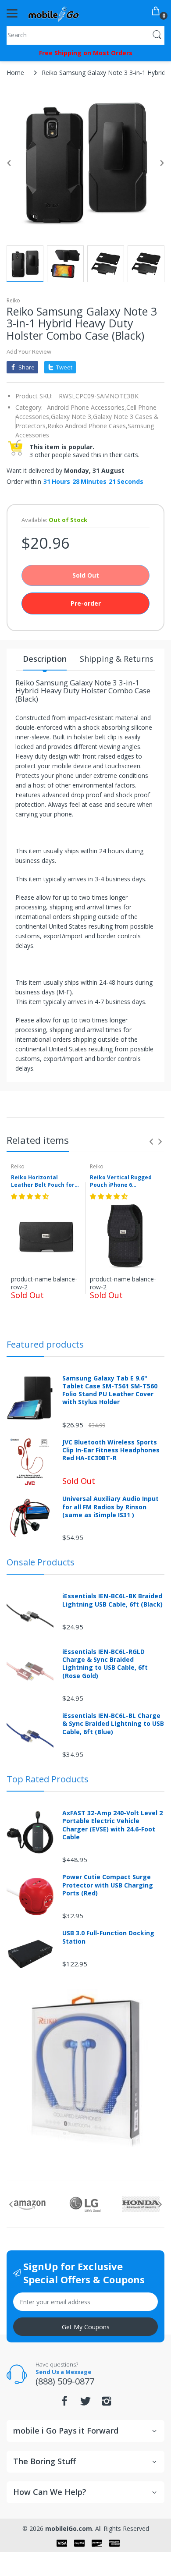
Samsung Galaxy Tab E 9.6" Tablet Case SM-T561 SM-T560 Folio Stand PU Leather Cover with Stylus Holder (110, 1390)
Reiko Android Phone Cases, (87, 426)
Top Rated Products (48, 1779)
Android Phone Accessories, (87, 407)
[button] (31, 1196)
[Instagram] (107, 2404)
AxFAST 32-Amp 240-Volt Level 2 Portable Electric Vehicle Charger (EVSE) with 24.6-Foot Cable (112, 1825)
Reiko (13, 300)
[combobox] (85, 35)
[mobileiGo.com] (54, 13)
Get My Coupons (86, 2327)
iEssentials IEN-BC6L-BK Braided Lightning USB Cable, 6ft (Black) (112, 1600)
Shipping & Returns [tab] (117, 659)
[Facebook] (64, 2404)
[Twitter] (85, 2404)
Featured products (45, 1344)
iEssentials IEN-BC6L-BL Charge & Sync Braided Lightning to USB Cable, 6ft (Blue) (113, 1724)
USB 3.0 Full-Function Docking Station (108, 1937)
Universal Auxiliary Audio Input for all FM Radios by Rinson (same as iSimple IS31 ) (110, 1507)
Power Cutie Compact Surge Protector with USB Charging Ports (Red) (108, 1885)
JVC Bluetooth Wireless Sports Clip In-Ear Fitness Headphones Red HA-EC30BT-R (111, 1450)
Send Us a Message (63, 2372)
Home (15, 73)
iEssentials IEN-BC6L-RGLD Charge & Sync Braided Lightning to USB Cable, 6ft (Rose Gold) (105, 1664)
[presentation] (151, 1142)
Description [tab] (45, 659)
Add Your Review (29, 351)
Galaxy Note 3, (72, 417)
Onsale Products (41, 1562)
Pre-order (86, 603)
